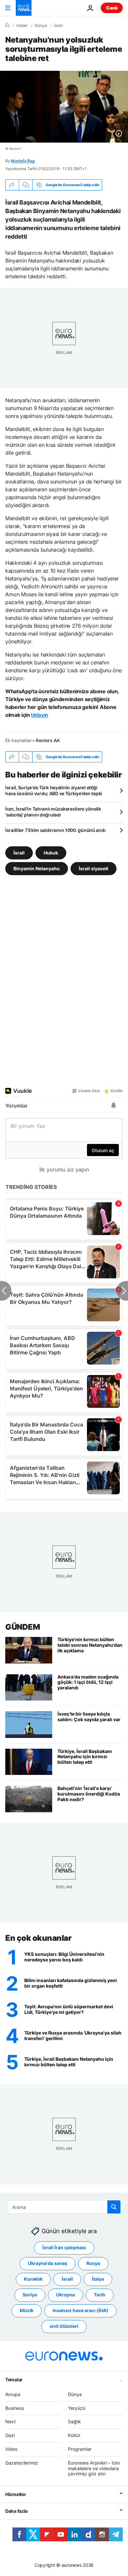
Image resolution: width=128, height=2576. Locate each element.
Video (11, 2449)
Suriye (30, 2295)
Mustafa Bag (23, 161)
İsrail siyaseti (94, 868)
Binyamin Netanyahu (37, 868)
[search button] (114, 2207)
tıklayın (39, 715)
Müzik (27, 2310)
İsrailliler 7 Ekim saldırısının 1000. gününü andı (55, 830)
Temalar (14, 2379)
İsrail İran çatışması (64, 2247)
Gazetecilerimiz (22, 2463)
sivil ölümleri (64, 2326)
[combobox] (64, 2207)
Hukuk (51, 853)
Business (15, 2408)
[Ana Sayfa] (7, 25)
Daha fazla (16, 2511)
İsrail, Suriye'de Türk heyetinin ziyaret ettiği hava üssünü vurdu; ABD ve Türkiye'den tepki (54, 790)
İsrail (58, 26)
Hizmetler (16, 2494)
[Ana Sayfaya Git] (24, 8)
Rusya (93, 2263)
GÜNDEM (22, 1627)
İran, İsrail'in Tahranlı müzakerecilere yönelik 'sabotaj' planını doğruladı (53, 812)
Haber (22, 26)
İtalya (98, 2279)
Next (11, 2421)
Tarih (100, 2295)
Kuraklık (33, 2279)
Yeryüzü (77, 2408)
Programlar (80, 2449)
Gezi (10, 2435)
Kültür (74, 2435)
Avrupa (13, 2394)
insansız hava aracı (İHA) (80, 2310)
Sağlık (75, 2421)
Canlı (112, 8)
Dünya (41, 26)
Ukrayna (65, 2295)
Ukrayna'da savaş (48, 2263)
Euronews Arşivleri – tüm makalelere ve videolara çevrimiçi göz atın (94, 2468)
